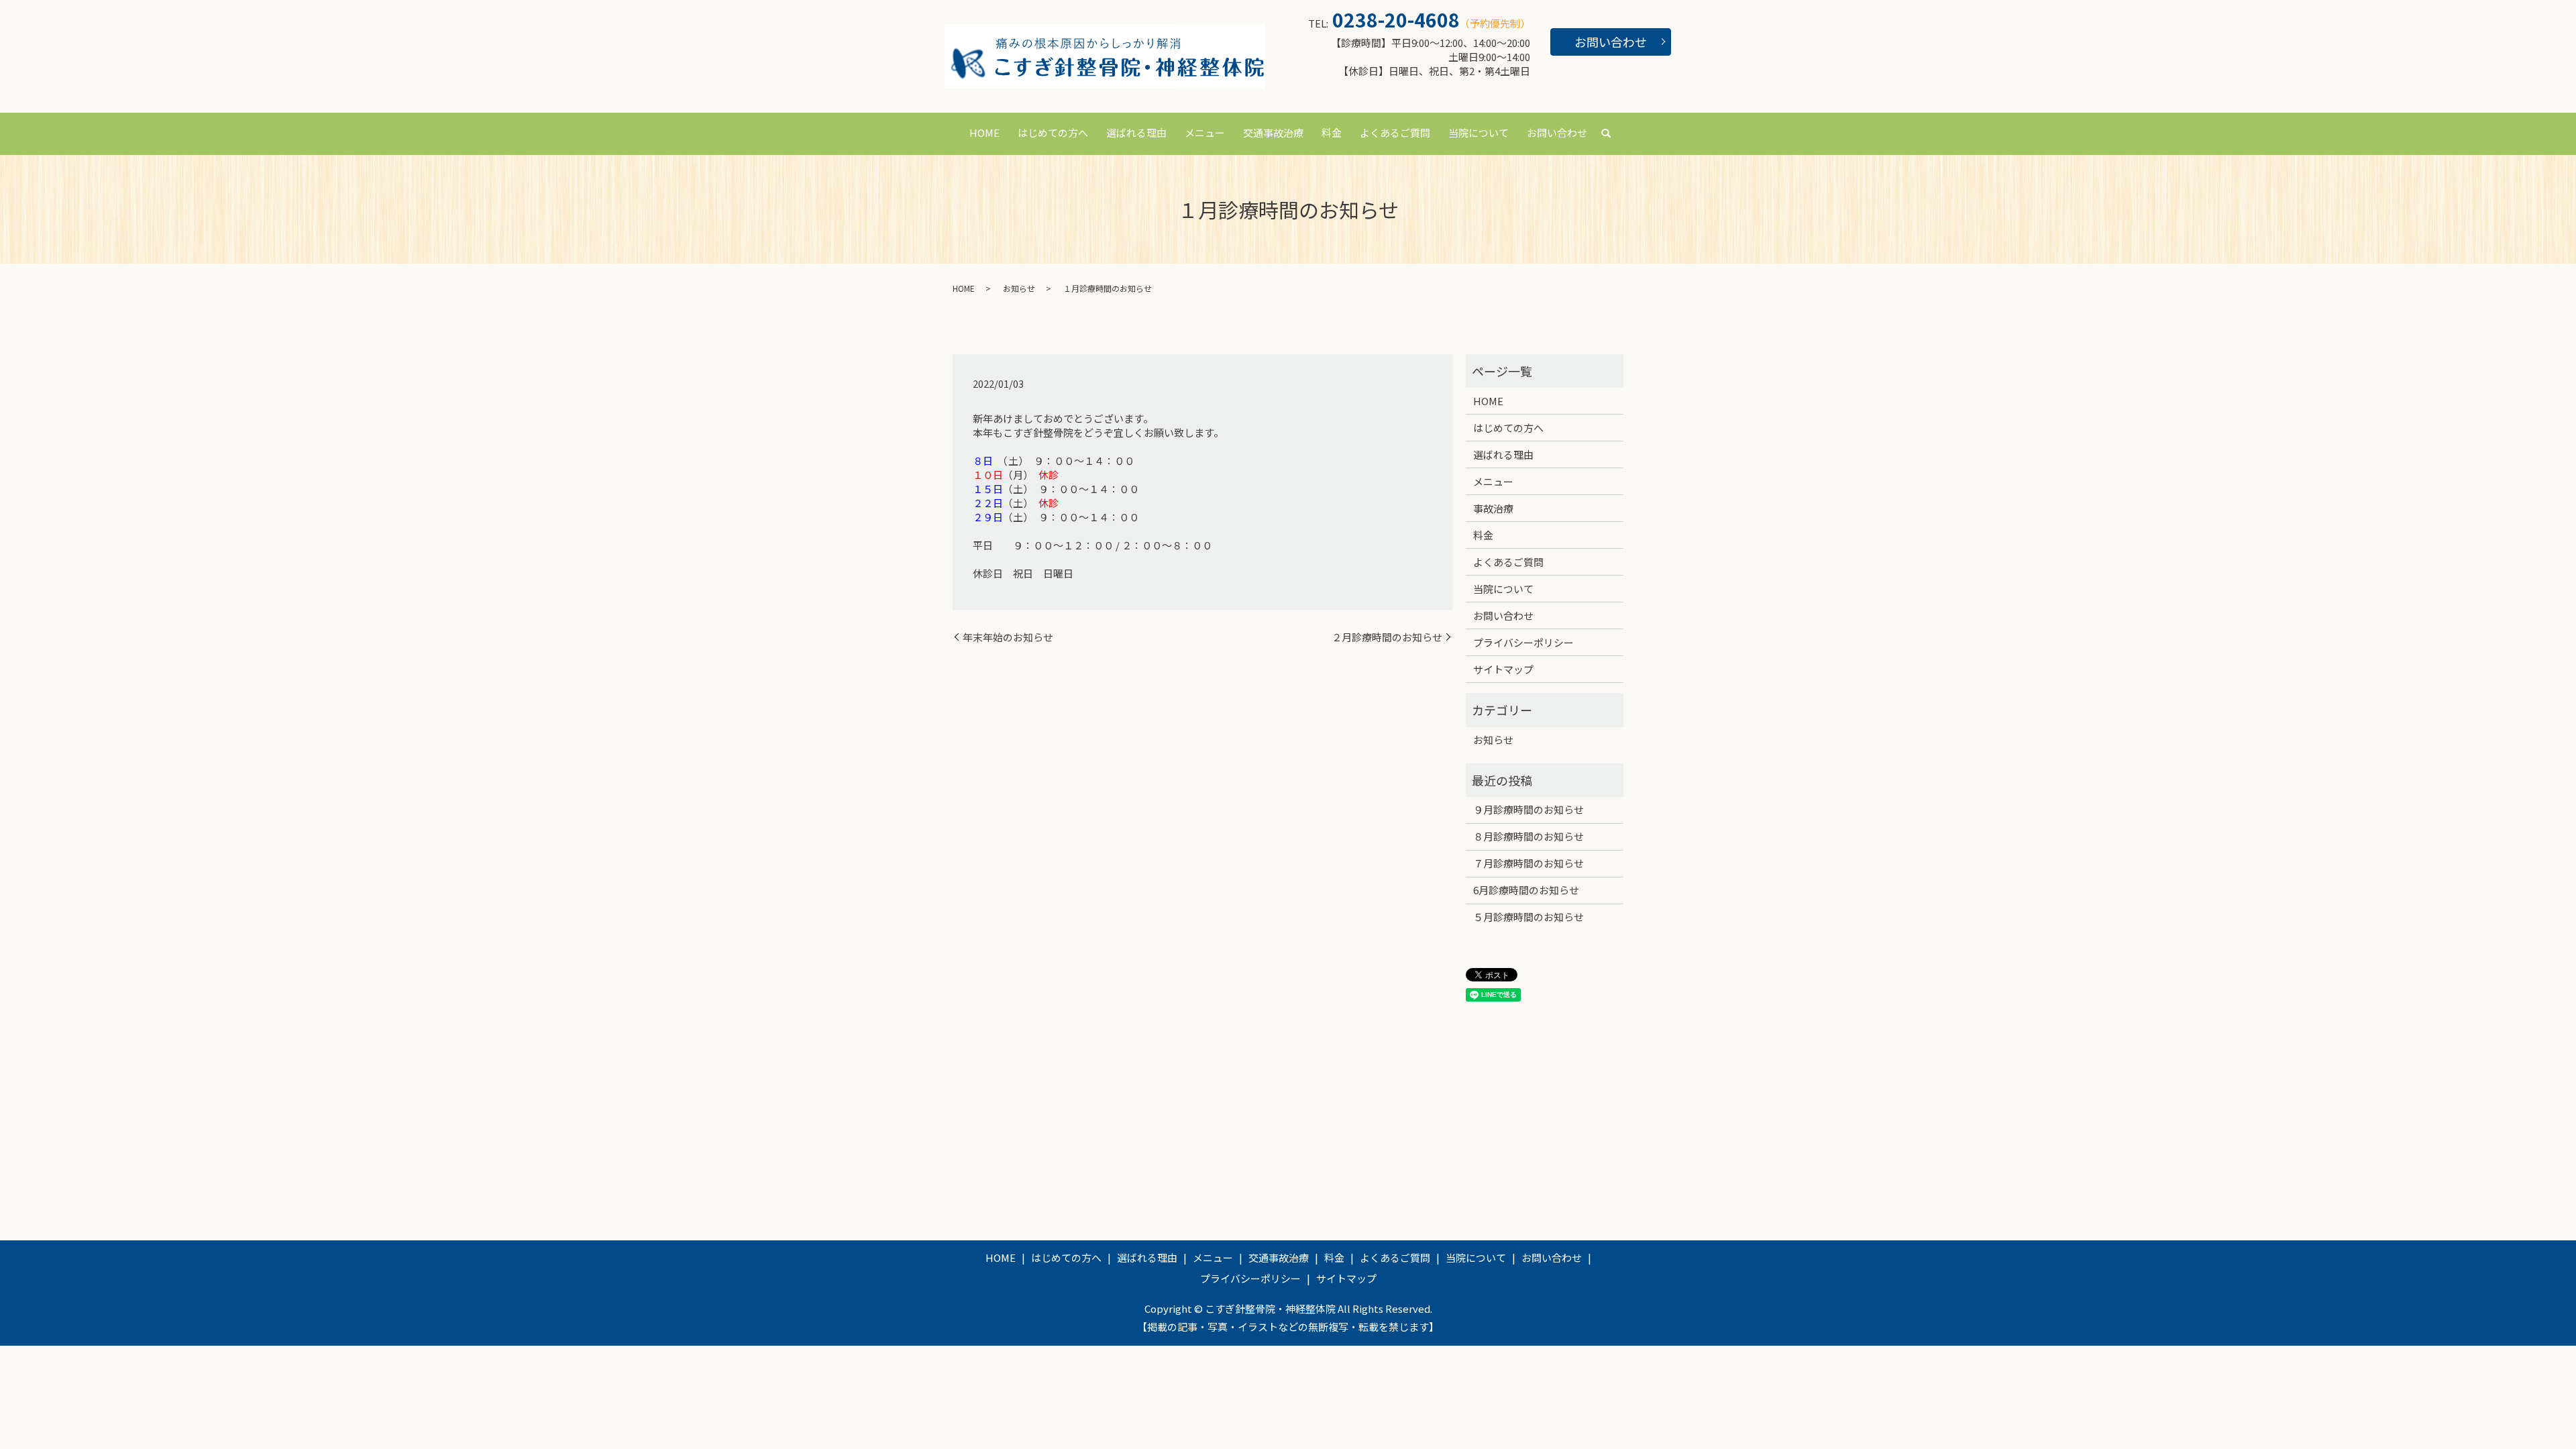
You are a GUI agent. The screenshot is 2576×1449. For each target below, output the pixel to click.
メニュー (1205, 132)
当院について (1479, 132)
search (1606, 133)
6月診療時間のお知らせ (1526, 890)
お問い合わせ (1611, 42)
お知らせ (1019, 288)
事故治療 (1493, 508)
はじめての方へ (1053, 132)
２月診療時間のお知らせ (1387, 637)
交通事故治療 (1273, 132)
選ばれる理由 (1136, 132)
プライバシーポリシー (1523, 642)
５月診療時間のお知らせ (1528, 917)
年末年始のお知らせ (1008, 637)
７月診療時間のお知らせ (1528, 863)
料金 (1332, 132)
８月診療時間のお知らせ (1528, 836)
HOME (984, 132)
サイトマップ (1503, 669)
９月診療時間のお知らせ (1528, 809)
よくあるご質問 (1395, 132)
